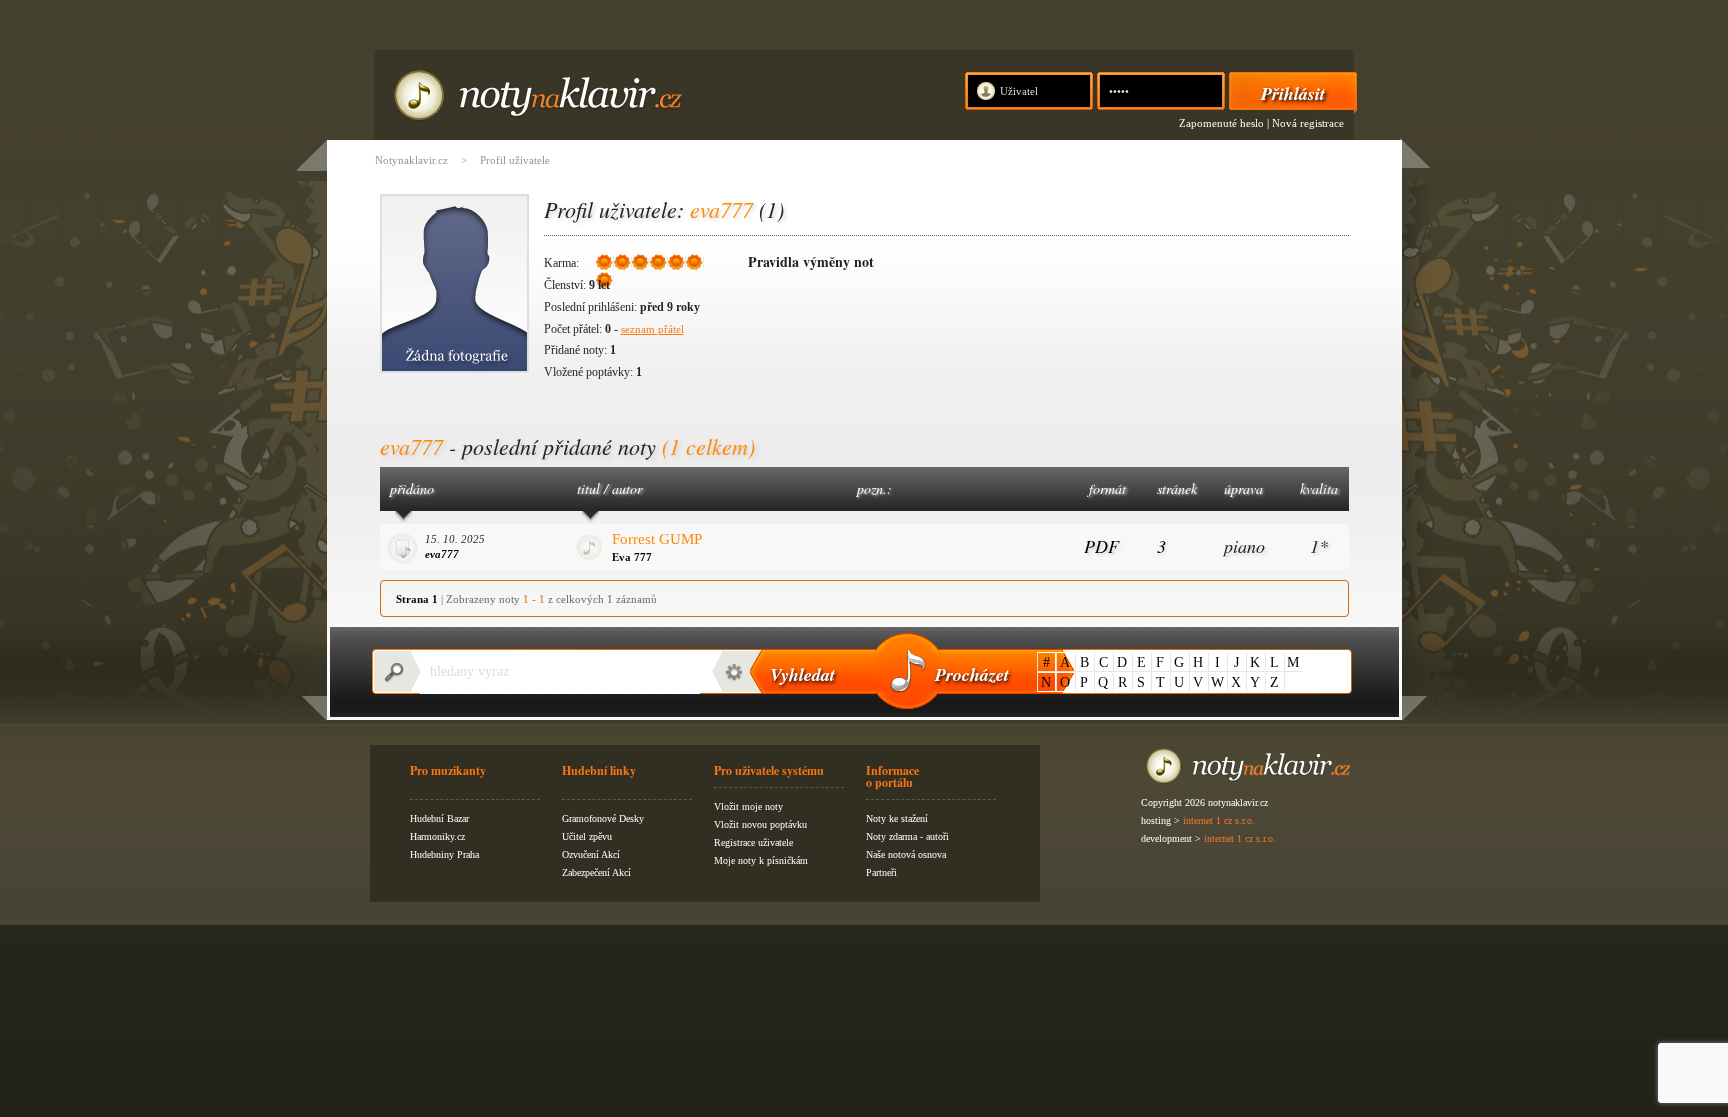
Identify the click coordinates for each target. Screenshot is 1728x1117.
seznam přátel (652, 329)
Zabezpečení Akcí (596, 872)
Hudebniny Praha (444, 854)
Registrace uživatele (753, 842)
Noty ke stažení (897, 818)
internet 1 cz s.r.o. (1219, 820)
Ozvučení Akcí (591, 854)
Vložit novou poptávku (760, 824)
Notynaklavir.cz (411, 160)
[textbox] (560, 672)
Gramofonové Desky (603, 818)
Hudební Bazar (439, 818)
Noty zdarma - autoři (907, 836)
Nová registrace (1308, 123)
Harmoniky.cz (437, 836)
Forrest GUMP (657, 539)
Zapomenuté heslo (1221, 123)
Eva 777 (632, 557)
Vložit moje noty (748, 806)
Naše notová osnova (906, 854)
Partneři (881, 872)
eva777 (442, 554)
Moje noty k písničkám (761, 860)
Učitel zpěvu (587, 836)
